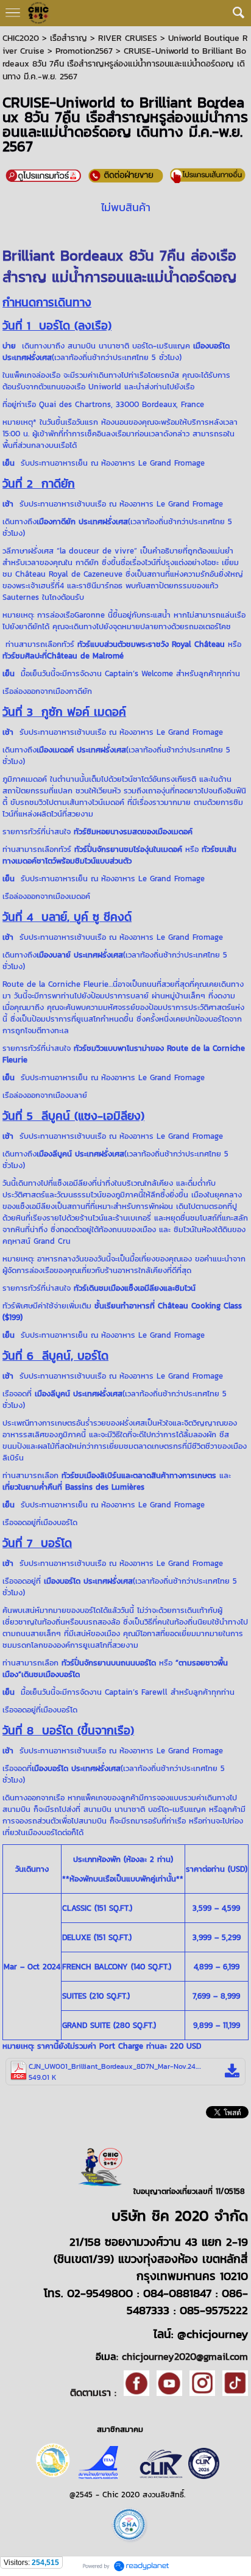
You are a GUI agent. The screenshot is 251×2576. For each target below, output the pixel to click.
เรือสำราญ (69, 38)
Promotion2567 (84, 51)
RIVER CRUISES (128, 38)
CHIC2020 (21, 38)
